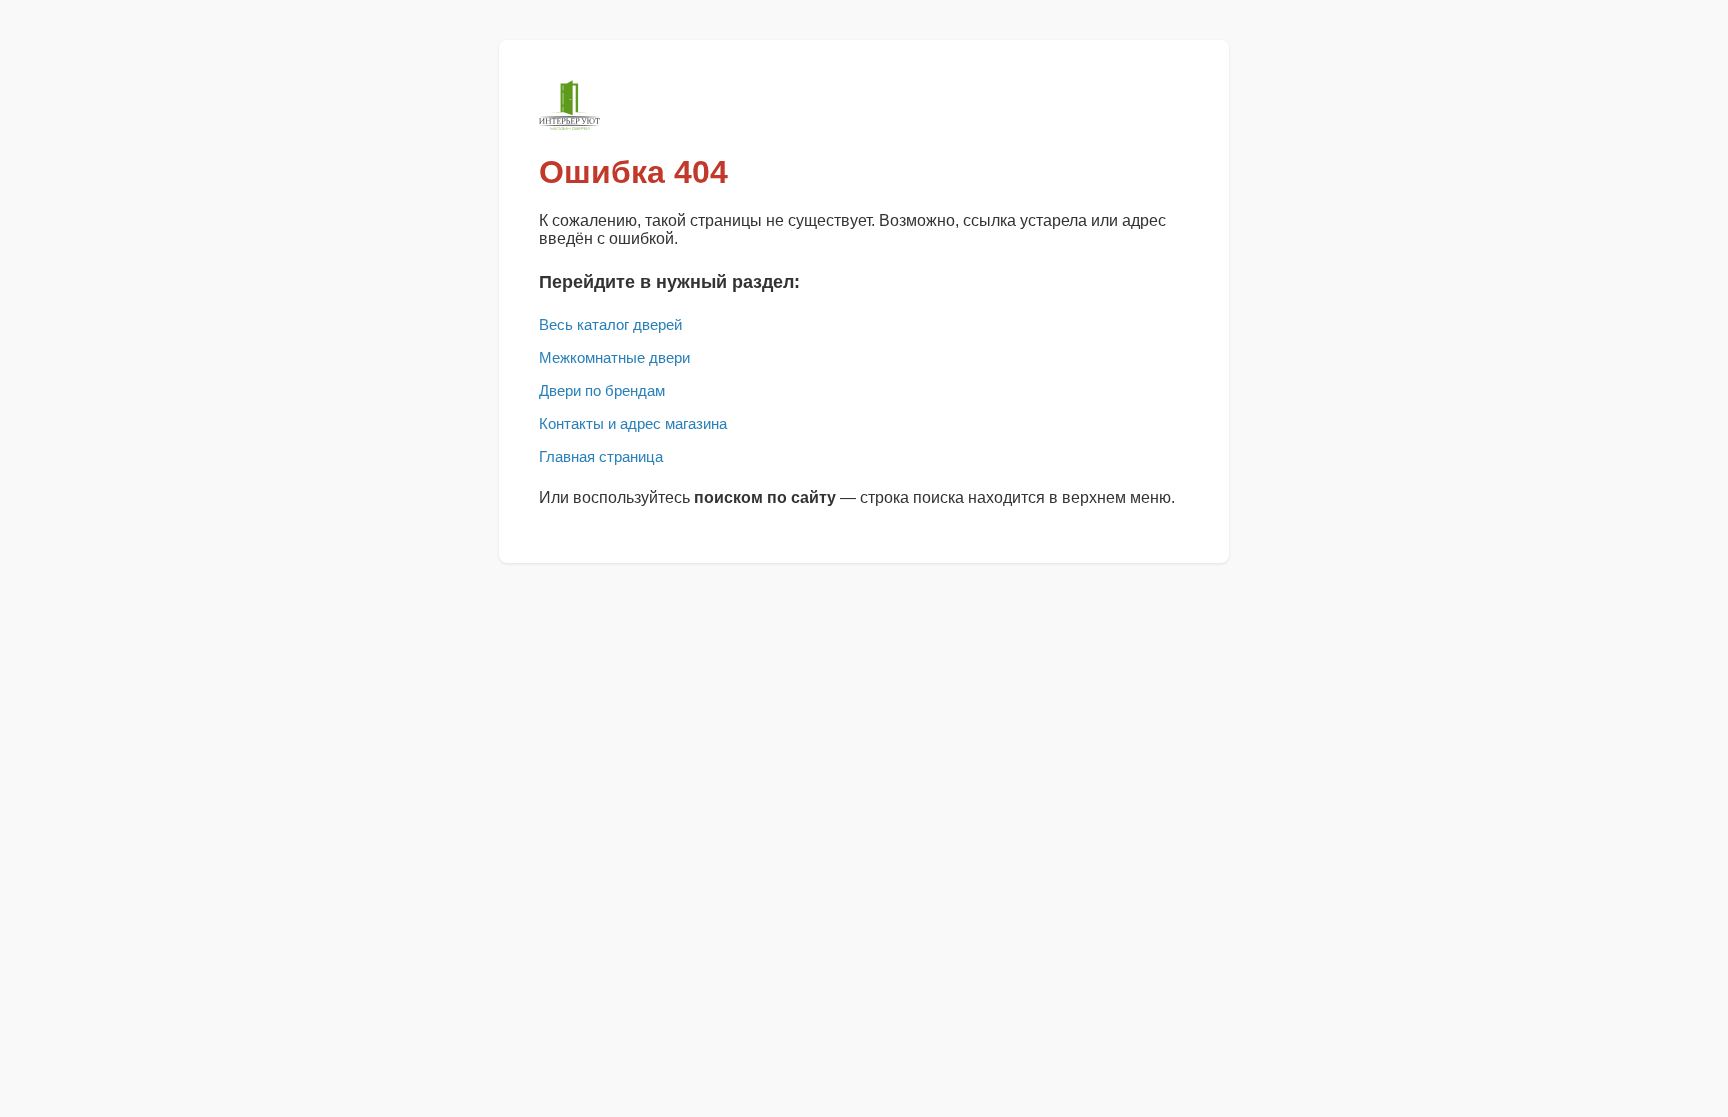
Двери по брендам (602, 390)
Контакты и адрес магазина (633, 423)
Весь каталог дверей (610, 324)
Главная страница (601, 456)
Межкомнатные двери (614, 357)
